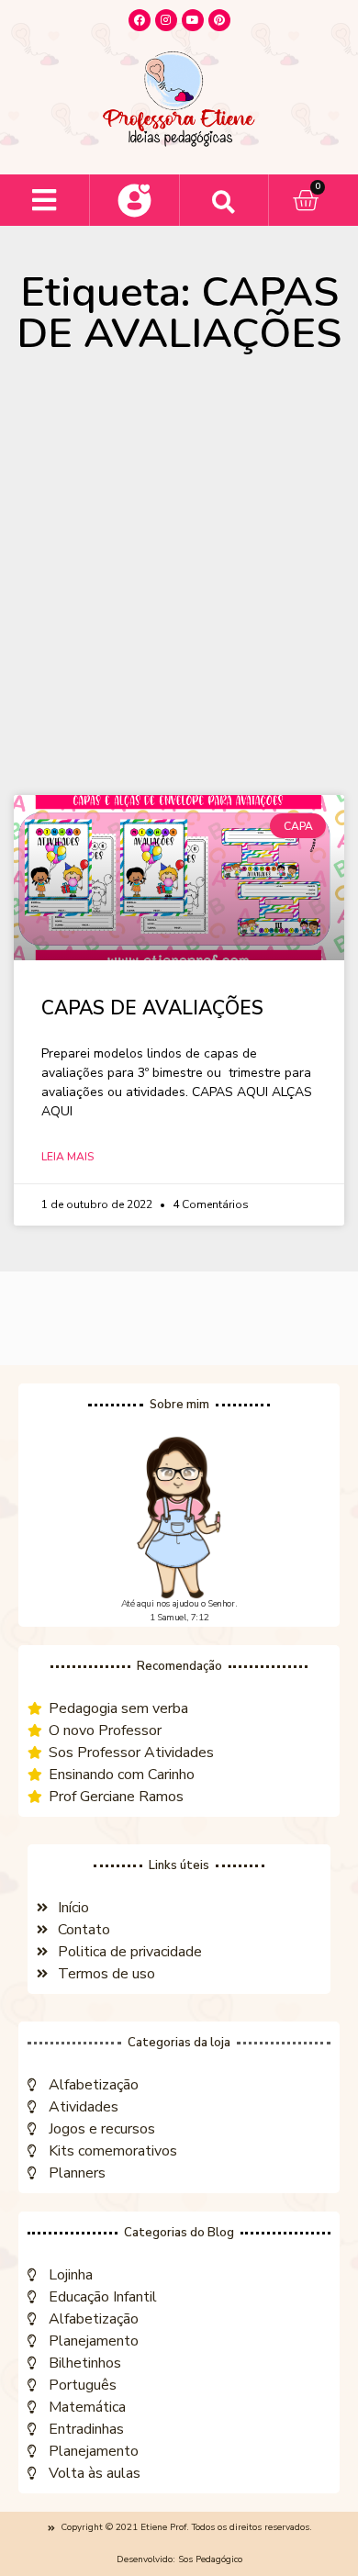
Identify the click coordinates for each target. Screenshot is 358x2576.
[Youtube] (193, 20)
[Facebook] (140, 20)
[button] (45, 201)
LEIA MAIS (67, 1157)
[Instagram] (166, 20)
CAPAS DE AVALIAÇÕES (152, 1008)
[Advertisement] (179, 584)
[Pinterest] (219, 20)
